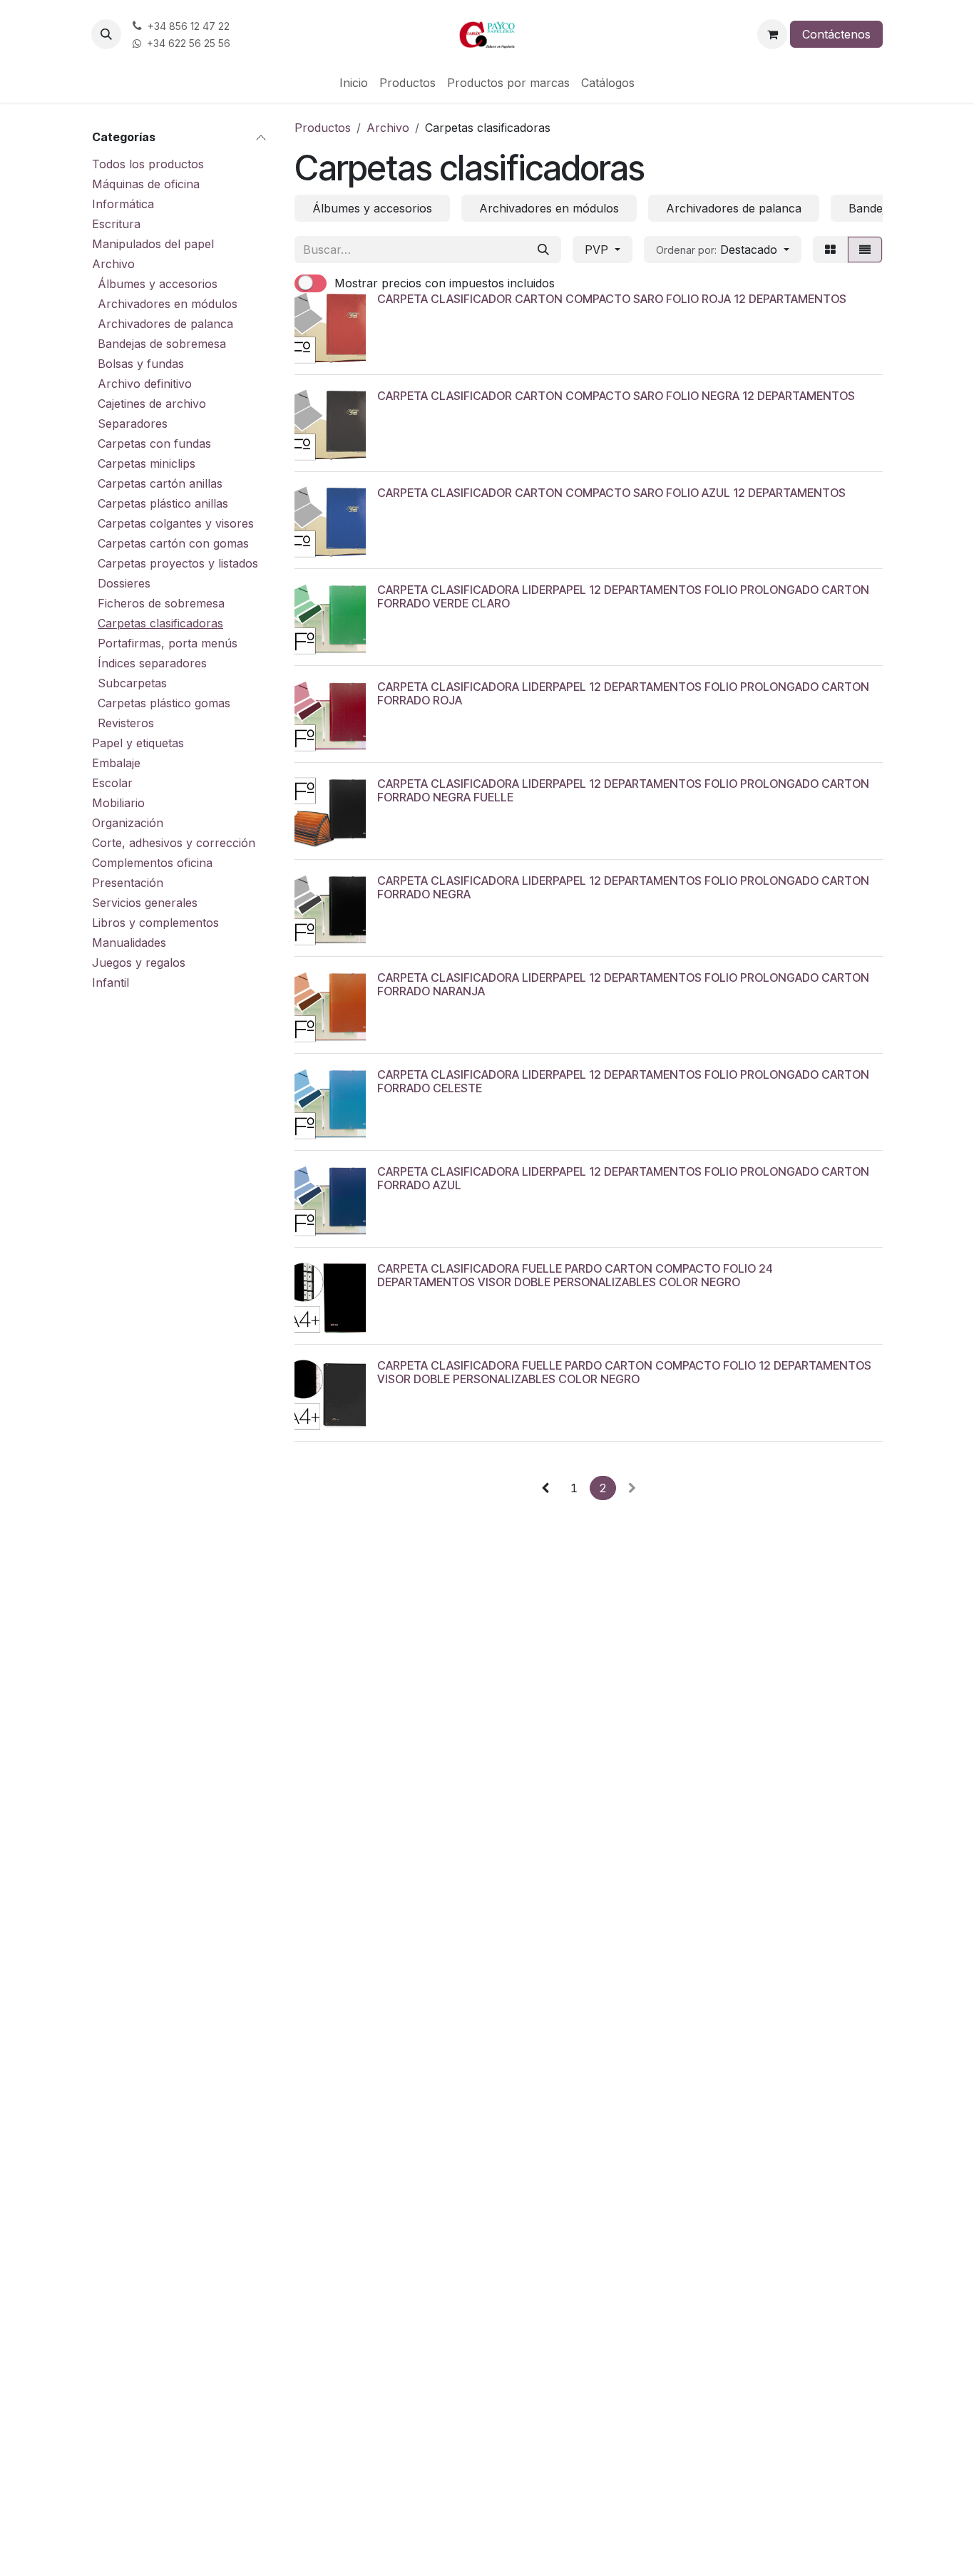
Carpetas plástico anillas (163, 503)
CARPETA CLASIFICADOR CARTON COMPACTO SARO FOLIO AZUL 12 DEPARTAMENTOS (611, 493)
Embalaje (116, 763)
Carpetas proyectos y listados (178, 563)
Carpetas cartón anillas (160, 483)
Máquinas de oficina (146, 184)
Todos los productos (148, 164)
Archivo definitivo (145, 384)
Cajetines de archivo (152, 404)
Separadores (133, 424)
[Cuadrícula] (830, 250)
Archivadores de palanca (165, 324)
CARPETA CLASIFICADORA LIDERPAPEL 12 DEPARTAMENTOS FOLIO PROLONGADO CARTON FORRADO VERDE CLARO (623, 596)
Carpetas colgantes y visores (176, 523)
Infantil (111, 982)
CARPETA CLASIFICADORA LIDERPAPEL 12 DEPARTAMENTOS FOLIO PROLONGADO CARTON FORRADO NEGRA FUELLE (623, 790)
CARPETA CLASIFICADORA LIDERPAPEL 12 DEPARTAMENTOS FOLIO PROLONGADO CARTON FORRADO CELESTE (623, 1081)
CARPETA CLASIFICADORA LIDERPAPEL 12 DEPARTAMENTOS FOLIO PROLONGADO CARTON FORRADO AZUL (623, 1178)
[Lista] (865, 250)
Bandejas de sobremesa (162, 344)
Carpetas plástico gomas (164, 703)
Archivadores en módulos (168, 304)
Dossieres (124, 583)
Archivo (113, 264)
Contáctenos (836, 34)
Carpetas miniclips (147, 463)
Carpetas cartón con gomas (173, 543)
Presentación (128, 883)
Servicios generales (145, 903)
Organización (128, 823)
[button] (106, 34)
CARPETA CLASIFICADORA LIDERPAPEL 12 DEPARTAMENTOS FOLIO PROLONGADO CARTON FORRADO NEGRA (623, 887)
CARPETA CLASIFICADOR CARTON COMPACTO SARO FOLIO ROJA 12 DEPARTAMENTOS (612, 299)
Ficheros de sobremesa (161, 603)
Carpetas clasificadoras (160, 623)
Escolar (112, 783)
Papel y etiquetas (138, 743)
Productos (323, 128)
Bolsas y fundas (141, 364)
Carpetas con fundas (154, 443)
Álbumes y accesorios (158, 284)
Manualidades (129, 943)
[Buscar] (543, 250)
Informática (123, 204)
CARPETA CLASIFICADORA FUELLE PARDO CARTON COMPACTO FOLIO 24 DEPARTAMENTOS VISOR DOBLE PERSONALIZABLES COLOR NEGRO (575, 1275)
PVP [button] (598, 250)
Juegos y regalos (139, 963)
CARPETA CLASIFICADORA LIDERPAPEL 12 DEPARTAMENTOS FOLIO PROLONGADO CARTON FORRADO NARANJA (623, 984)
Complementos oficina (152, 863)
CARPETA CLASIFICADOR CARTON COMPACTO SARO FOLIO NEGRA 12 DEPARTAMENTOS (616, 396)
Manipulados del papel (153, 244)
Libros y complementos (155, 923)
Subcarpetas (132, 683)
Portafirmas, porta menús (168, 643)
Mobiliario (118, 803)
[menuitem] (354, 83)
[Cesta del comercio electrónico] (772, 34)
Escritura (116, 224)
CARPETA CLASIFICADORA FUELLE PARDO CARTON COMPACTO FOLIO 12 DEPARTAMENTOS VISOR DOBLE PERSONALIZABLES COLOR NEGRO (624, 1372)
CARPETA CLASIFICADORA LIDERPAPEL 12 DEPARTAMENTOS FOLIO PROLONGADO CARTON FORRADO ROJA (623, 693)
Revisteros (126, 723)
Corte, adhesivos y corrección (174, 843)
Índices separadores (152, 663)
